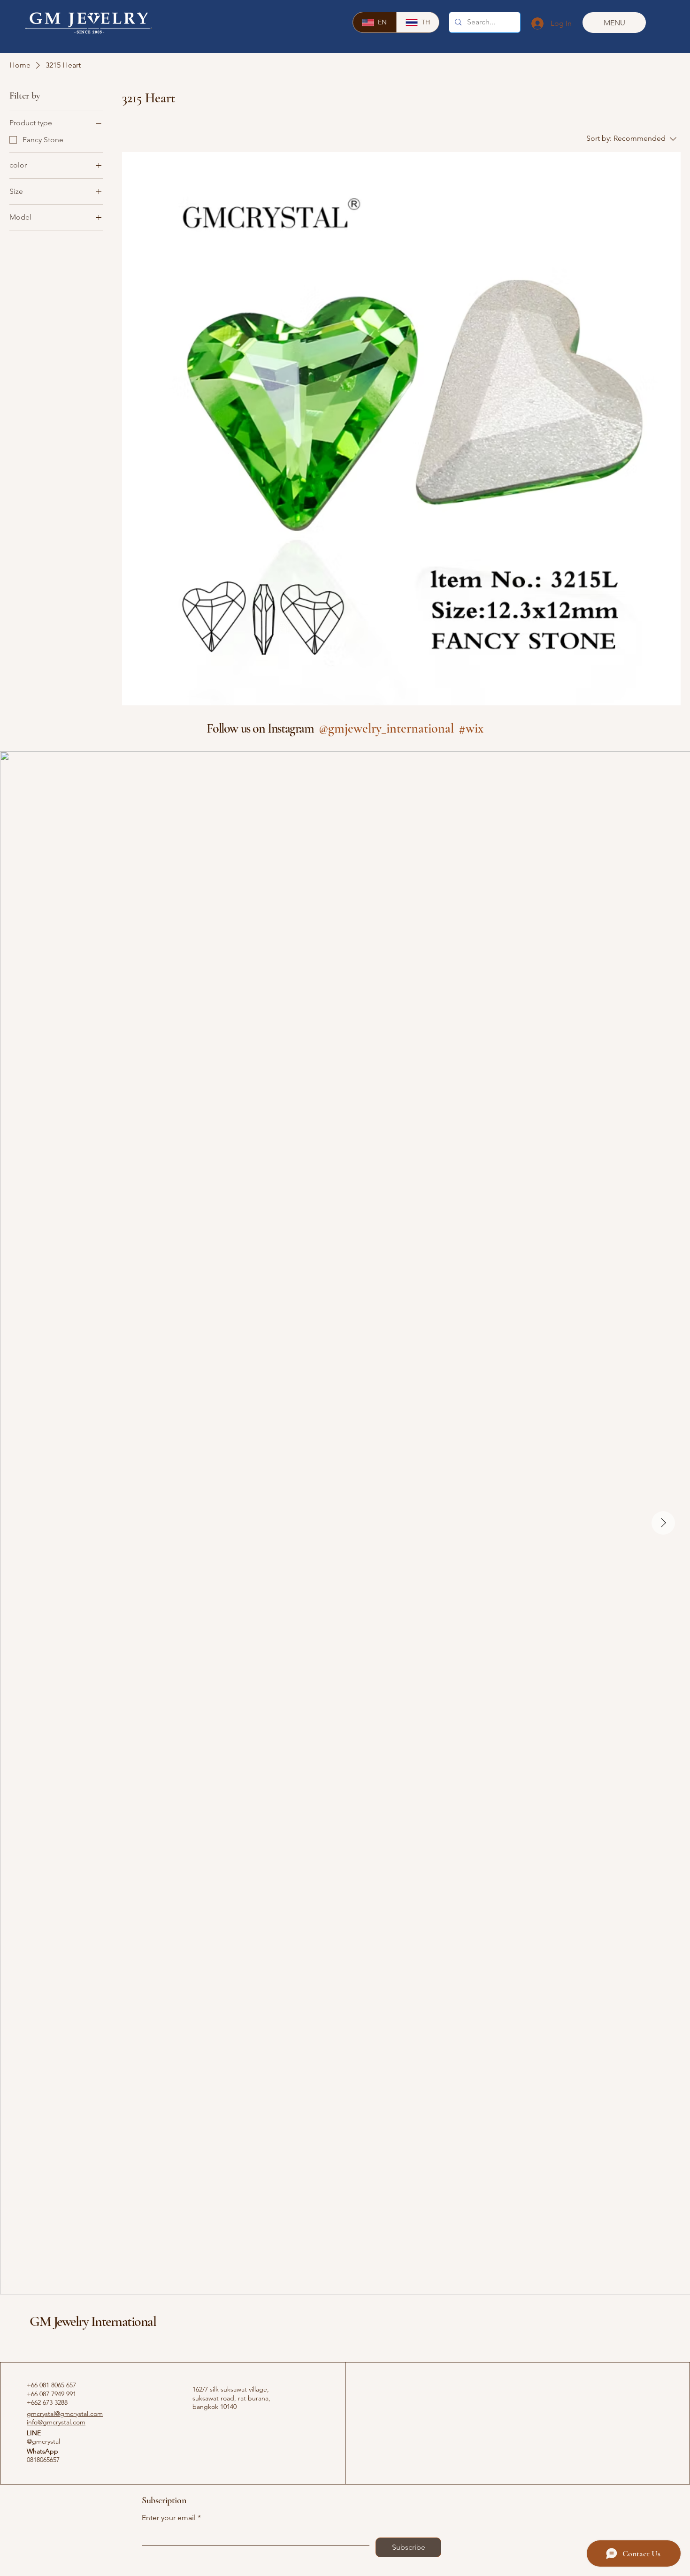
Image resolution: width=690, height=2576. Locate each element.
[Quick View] (401, 431)
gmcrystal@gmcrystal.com (65, 2414)
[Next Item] (663, 1523)
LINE (34, 2433)
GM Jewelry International (93, 2321)
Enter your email (169, 2518)
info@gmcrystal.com (56, 2422)
